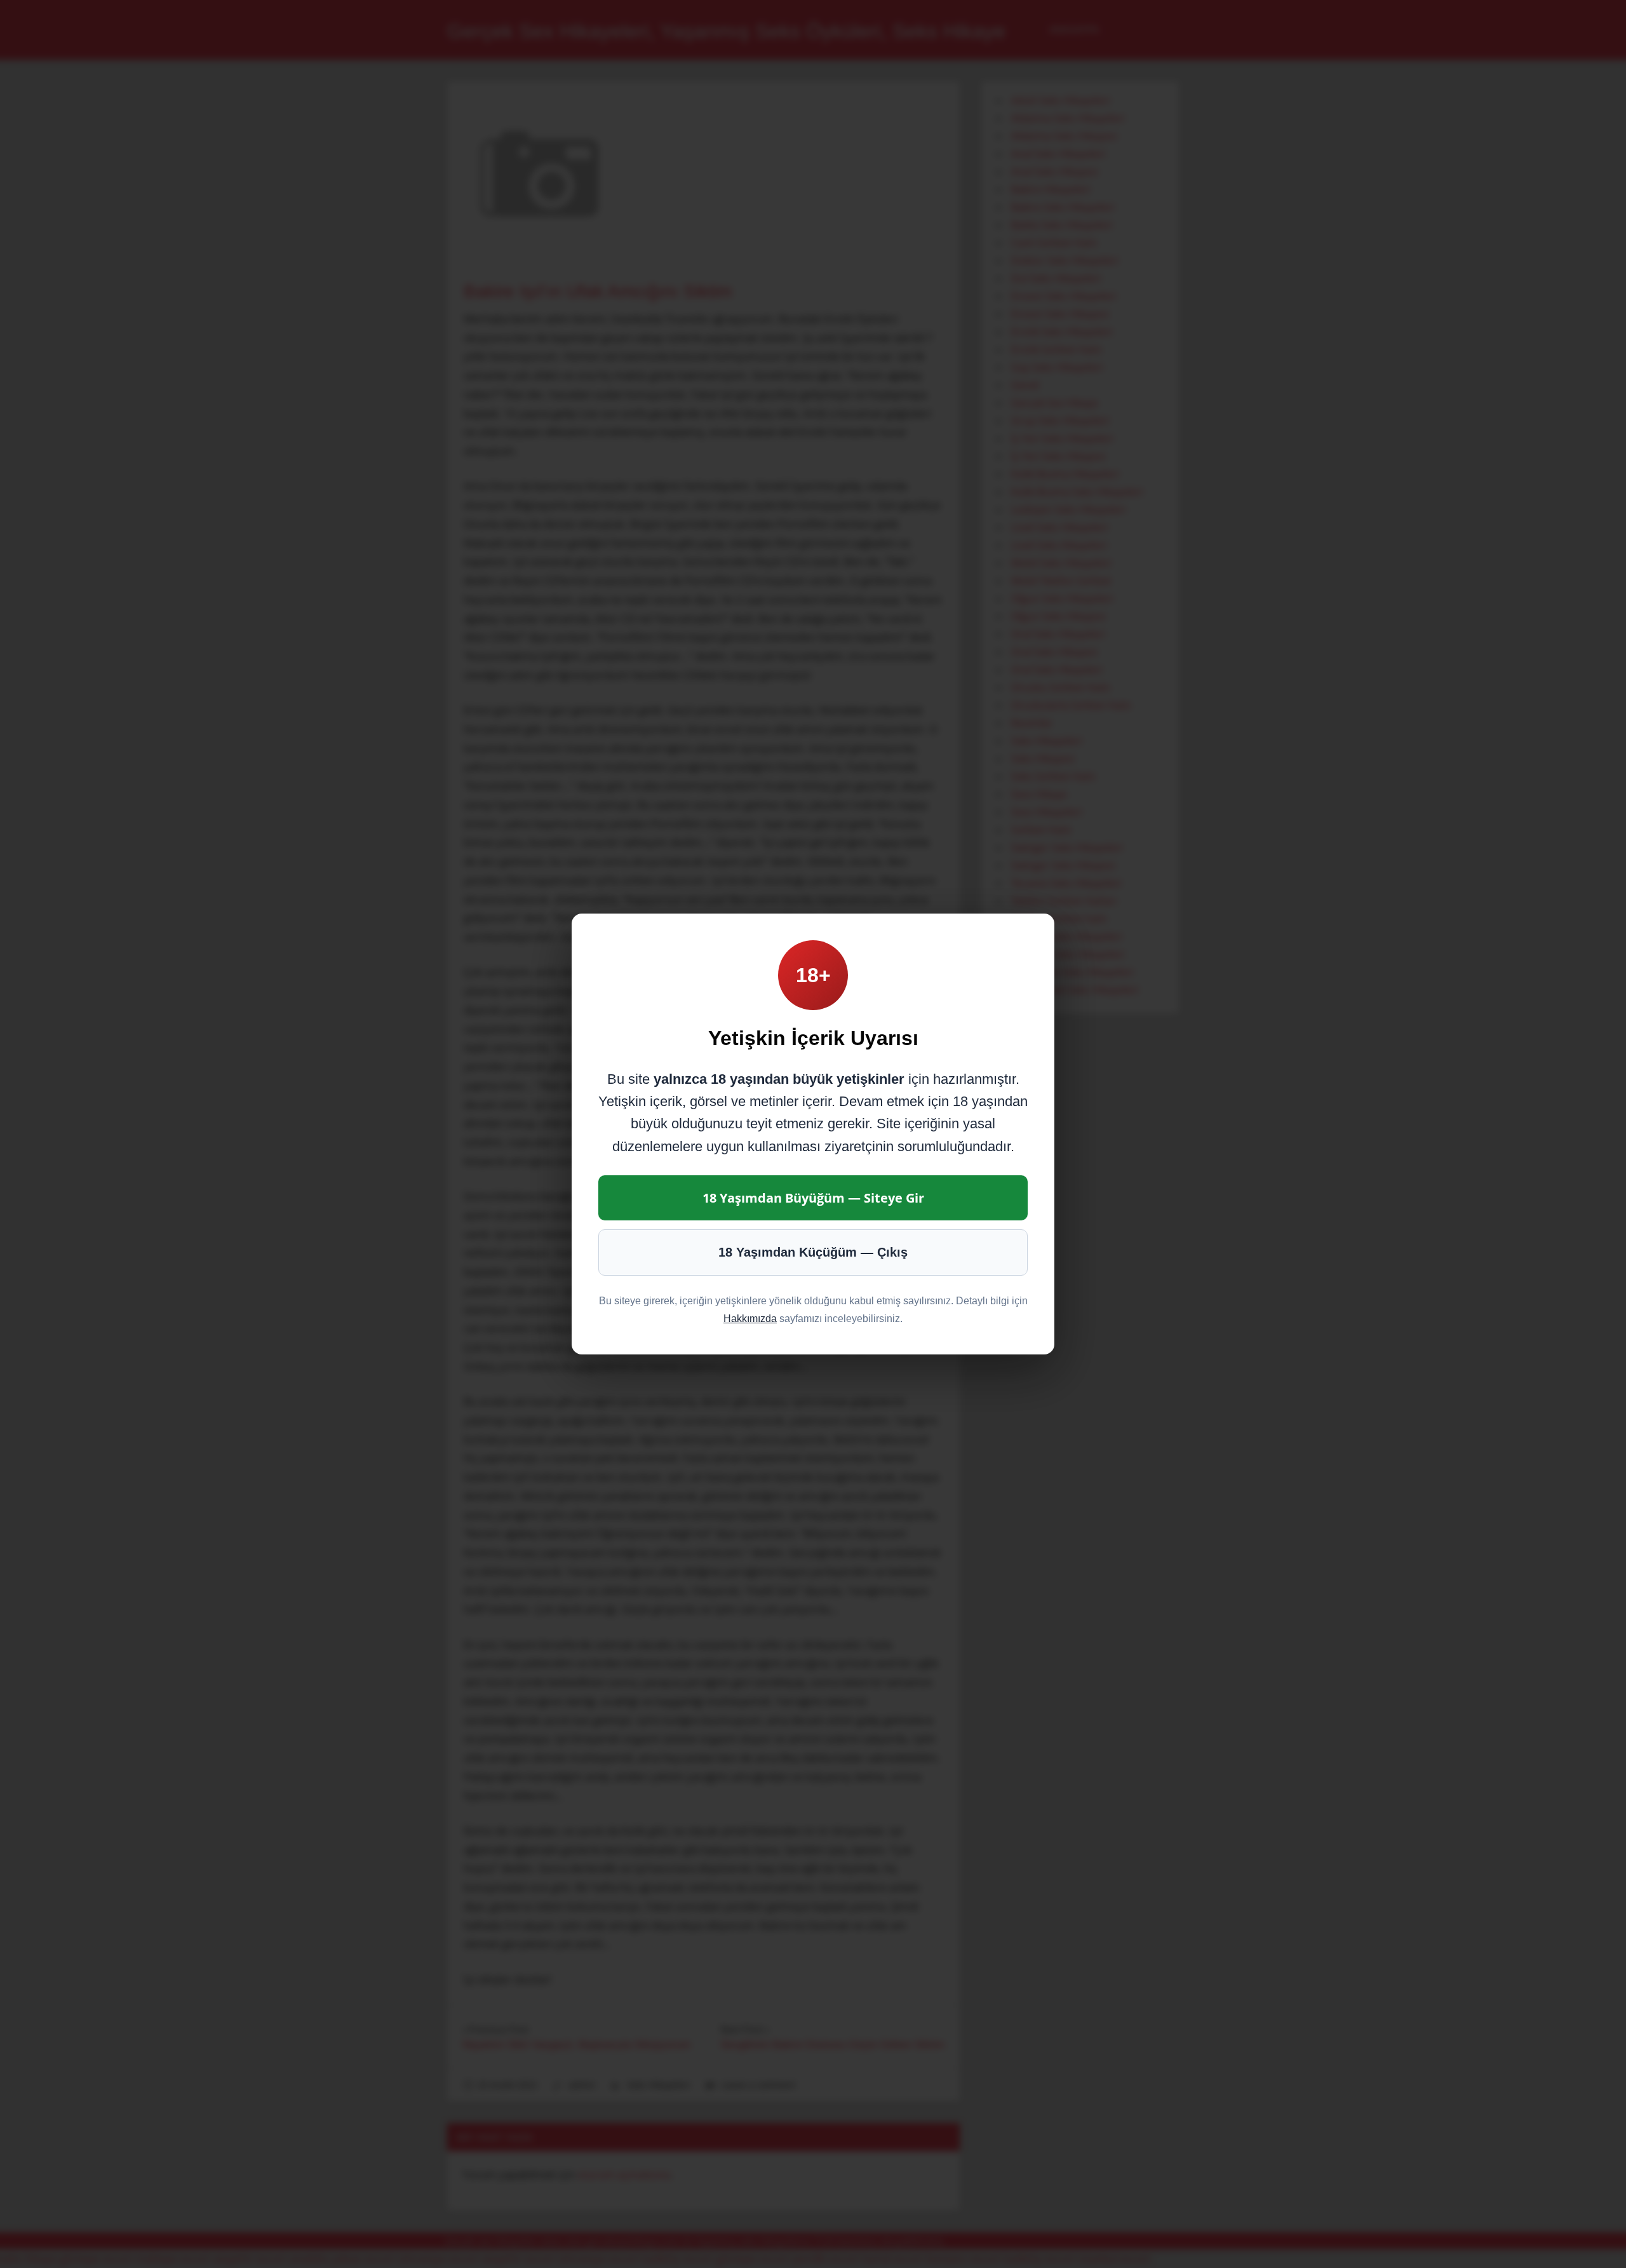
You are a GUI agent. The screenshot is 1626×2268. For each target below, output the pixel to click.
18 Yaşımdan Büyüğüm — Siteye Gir (813, 1198)
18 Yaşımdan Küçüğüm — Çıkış (813, 1252)
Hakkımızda (750, 1319)
